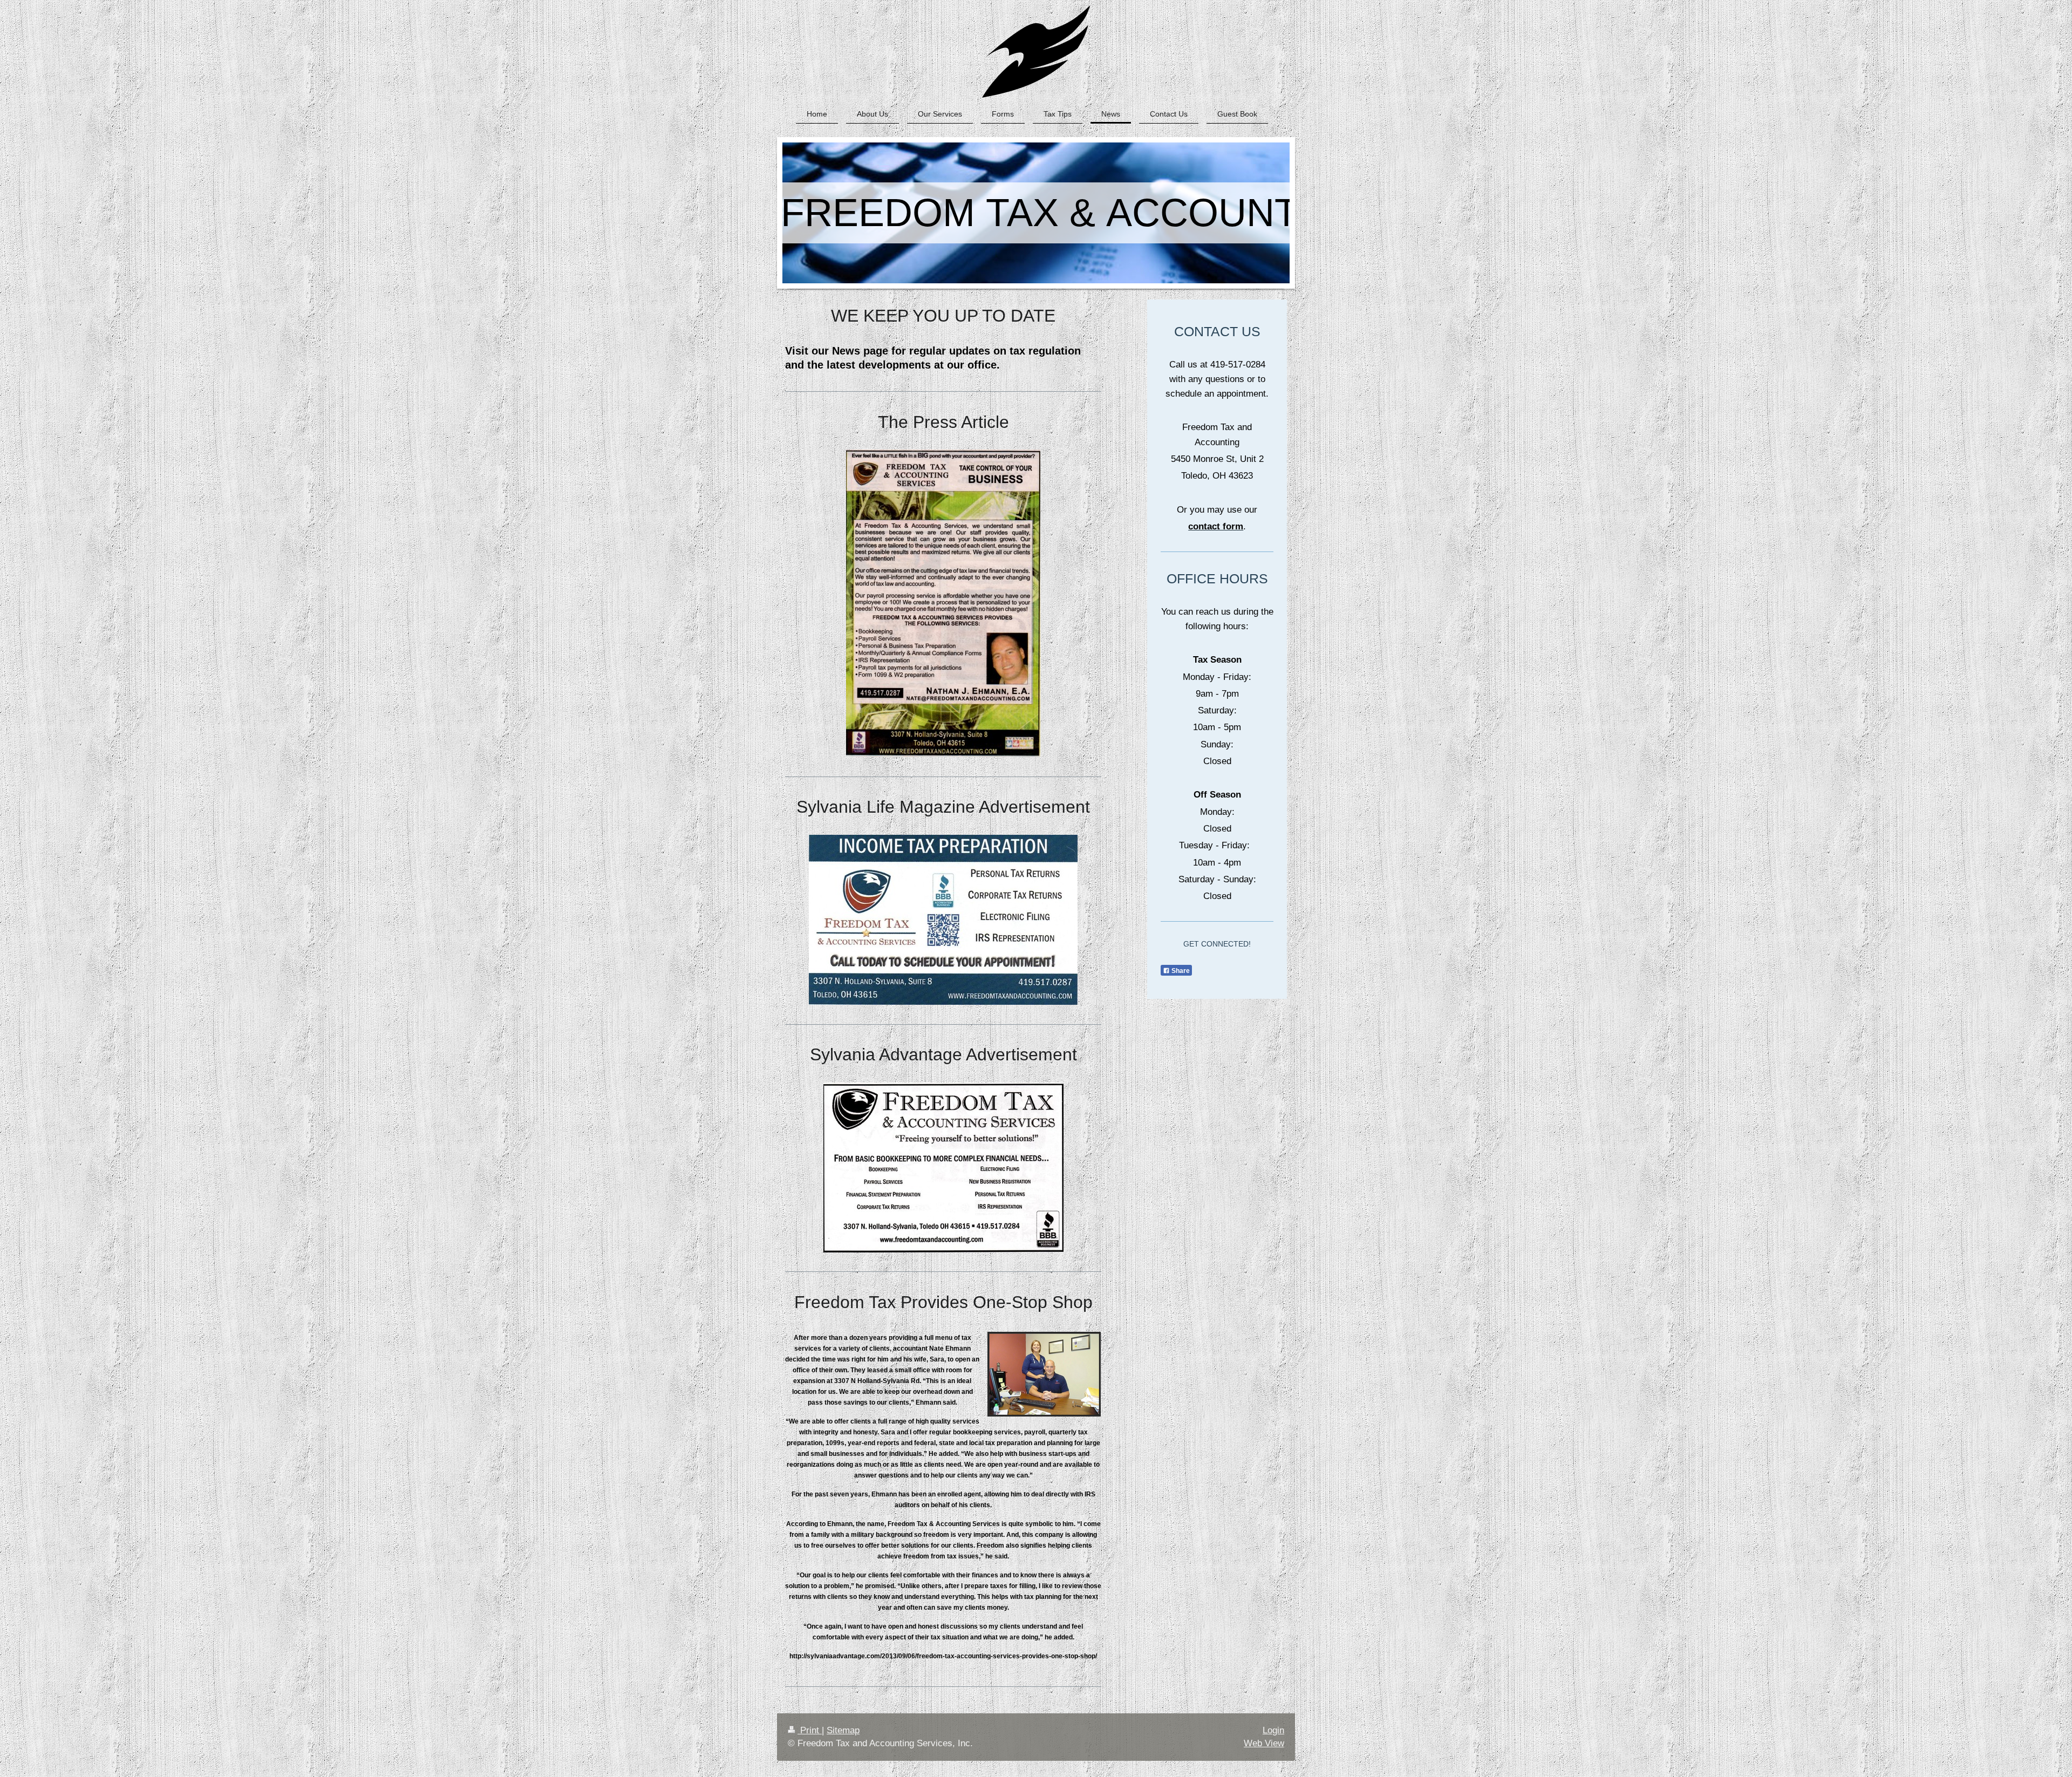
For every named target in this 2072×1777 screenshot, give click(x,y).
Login (1273, 1730)
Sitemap (843, 1730)
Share (1180, 971)
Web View (1264, 1743)
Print (810, 1730)
